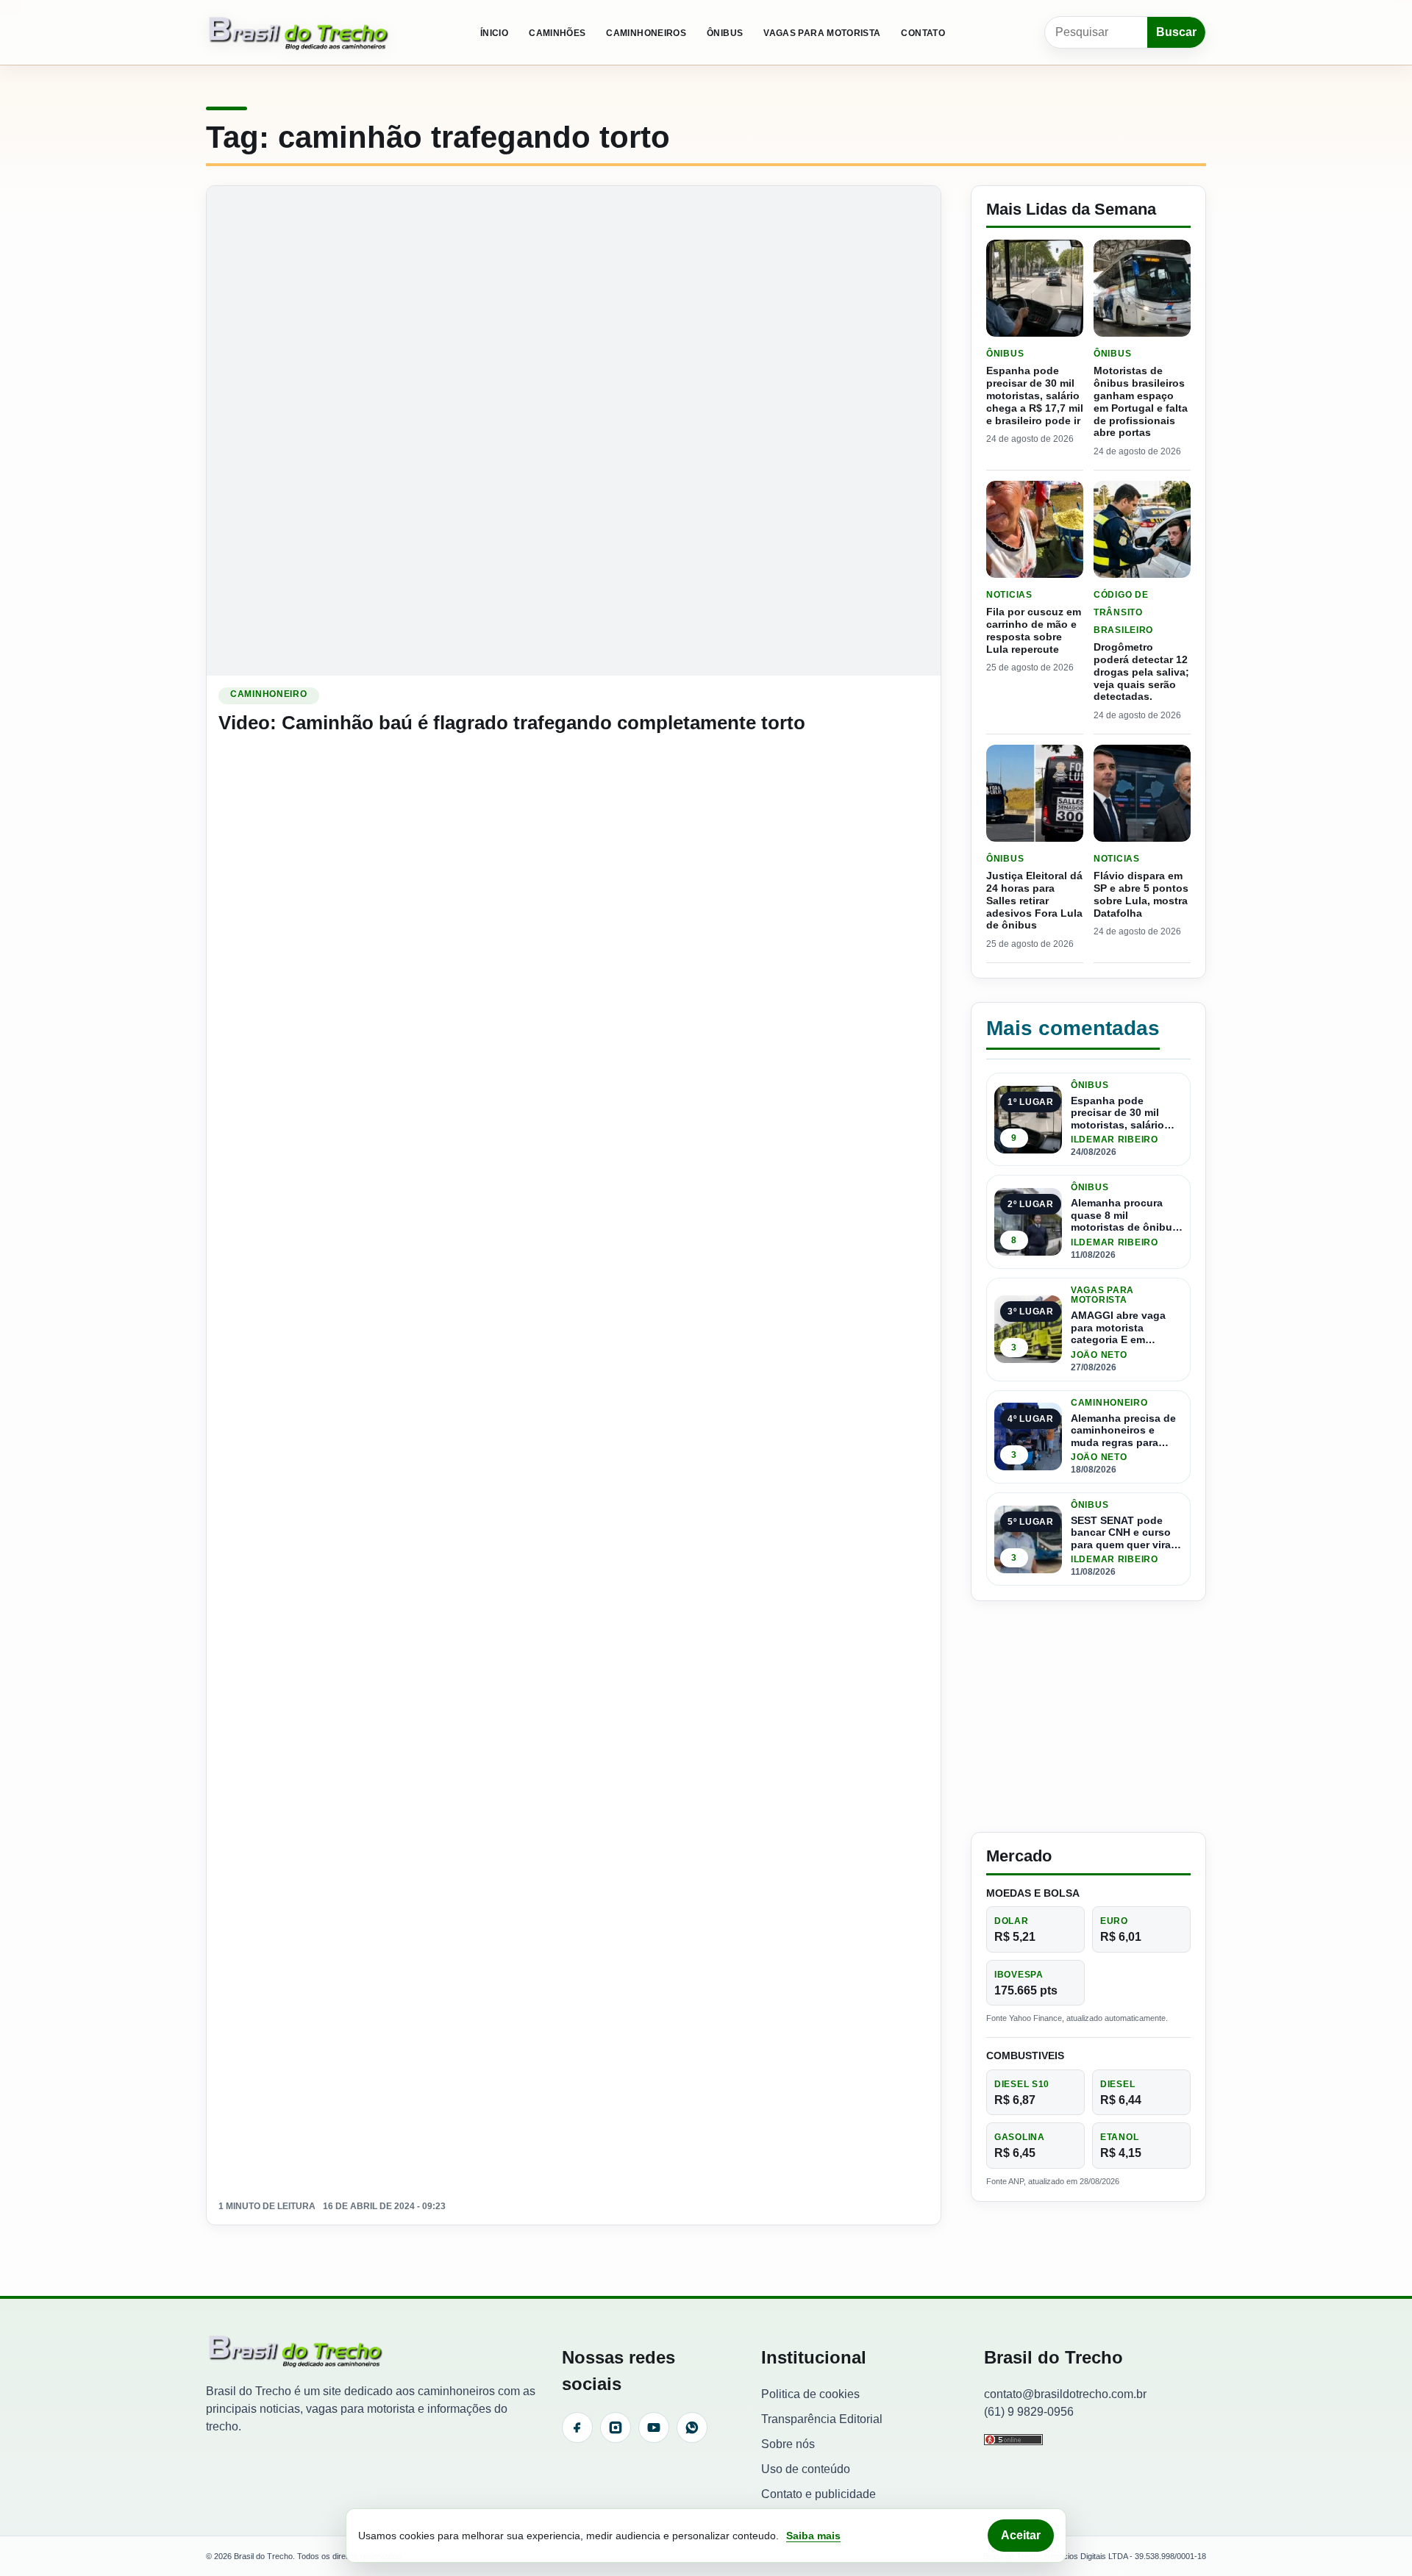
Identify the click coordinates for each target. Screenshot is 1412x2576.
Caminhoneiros (646, 33)
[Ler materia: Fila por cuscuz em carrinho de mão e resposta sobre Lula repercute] (1035, 529)
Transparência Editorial (822, 2419)
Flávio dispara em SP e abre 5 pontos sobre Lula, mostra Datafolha (1141, 894)
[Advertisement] (1088, 1717)
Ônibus (725, 33)
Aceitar (1021, 2535)
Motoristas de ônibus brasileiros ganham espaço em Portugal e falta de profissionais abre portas (1141, 401)
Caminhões (557, 33)
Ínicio (494, 33)
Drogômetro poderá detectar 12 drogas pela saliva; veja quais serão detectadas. (1141, 672)
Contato (923, 33)
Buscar (1176, 32)
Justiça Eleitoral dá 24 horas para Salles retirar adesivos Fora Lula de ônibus (1034, 900)
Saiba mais (813, 2536)
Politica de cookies (810, 2394)
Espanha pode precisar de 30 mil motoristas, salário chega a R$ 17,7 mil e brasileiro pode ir (1035, 395)
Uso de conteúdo (806, 2469)
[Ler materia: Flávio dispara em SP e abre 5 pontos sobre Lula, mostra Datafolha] (1142, 793)
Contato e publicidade (819, 2494)
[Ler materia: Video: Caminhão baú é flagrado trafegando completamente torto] (574, 430)
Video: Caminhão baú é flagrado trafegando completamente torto (512, 723)
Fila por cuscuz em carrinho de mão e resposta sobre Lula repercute (1034, 630)
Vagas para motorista (822, 33)
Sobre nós (788, 2444)
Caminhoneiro (269, 694)
